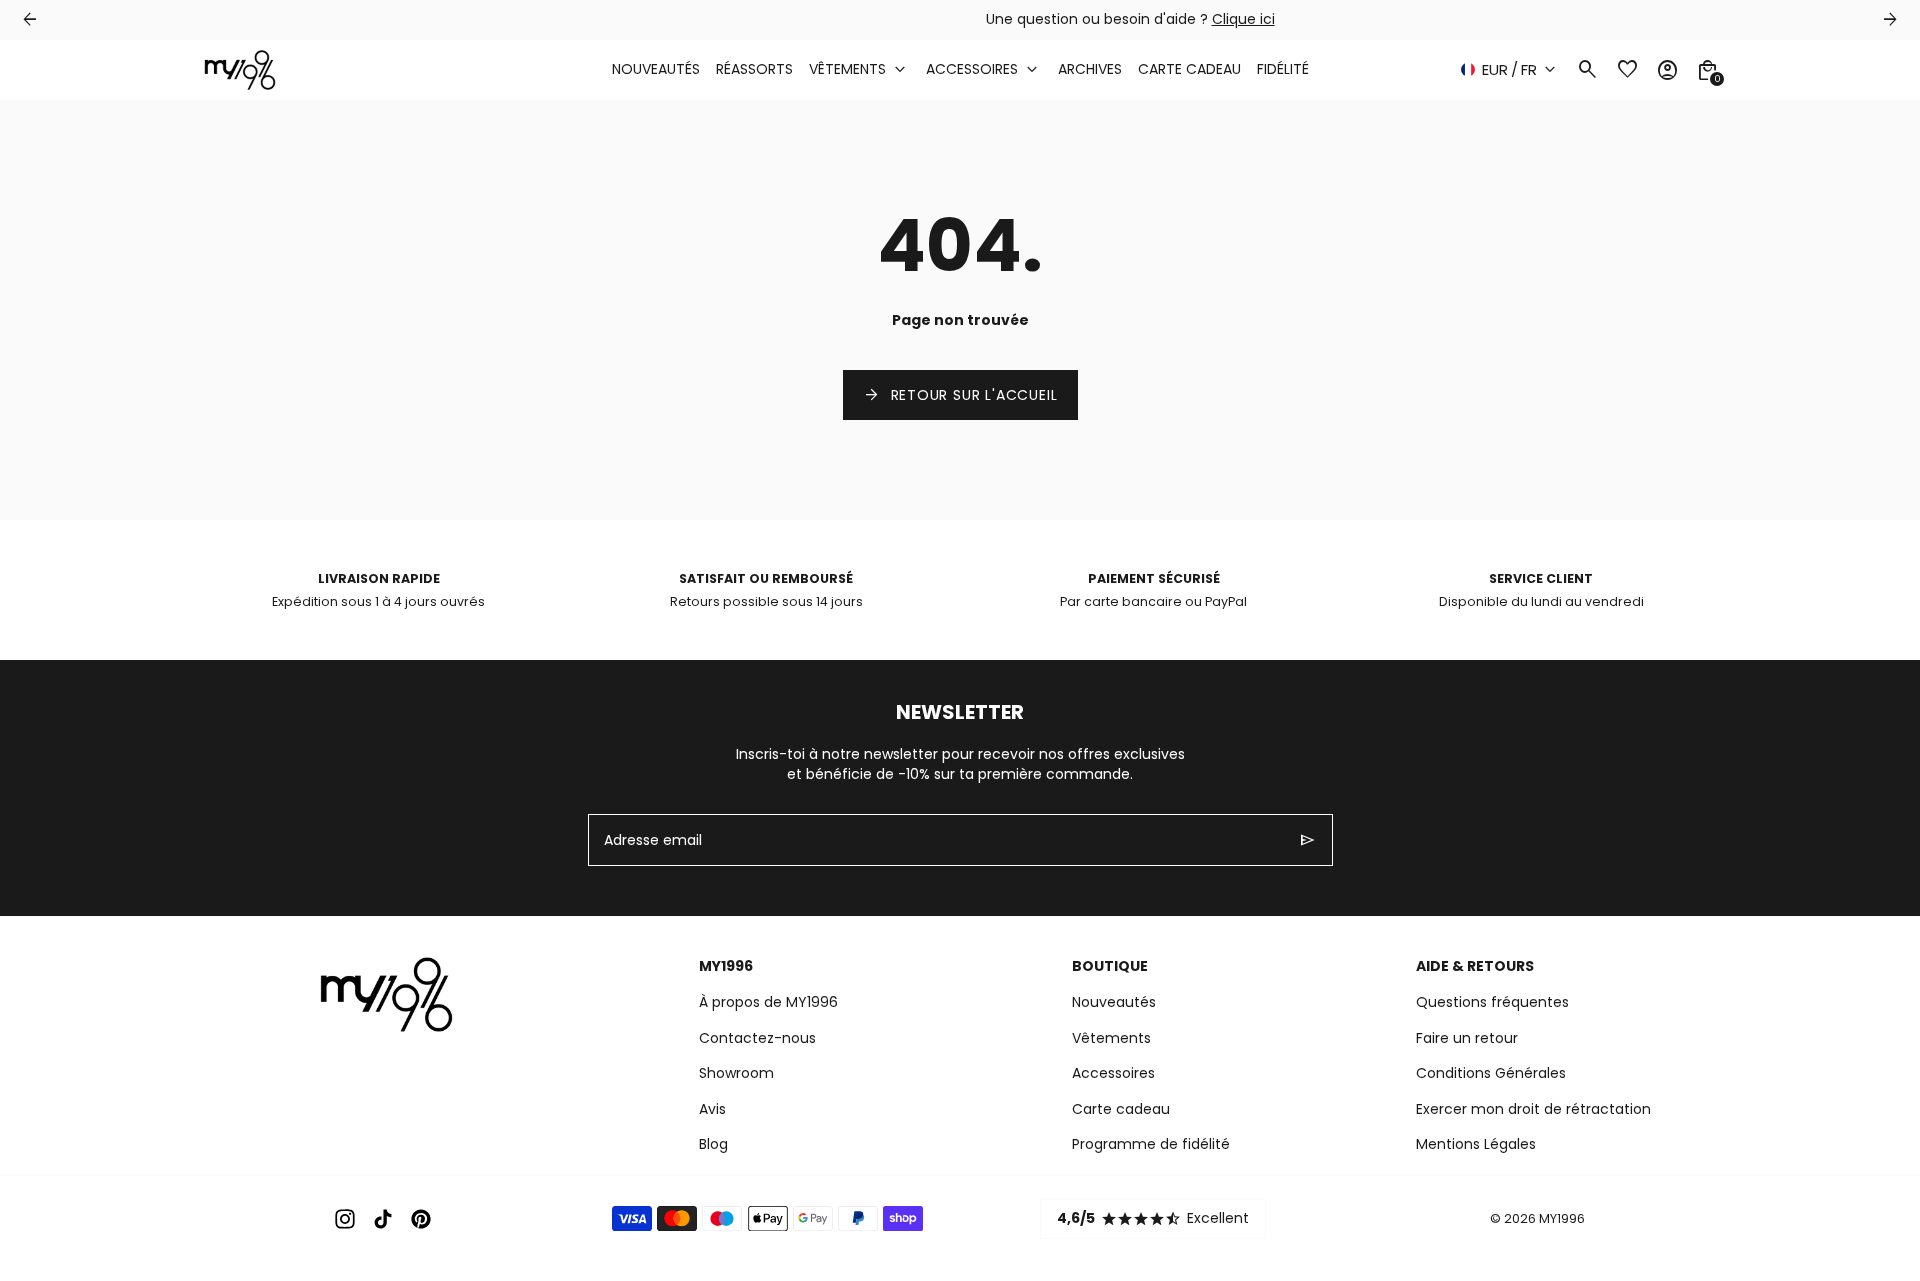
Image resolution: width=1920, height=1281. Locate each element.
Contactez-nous (757, 1038)
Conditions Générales (1491, 1073)
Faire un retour (1467, 1038)
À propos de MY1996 (768, 1002)
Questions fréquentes (1492, 1002)
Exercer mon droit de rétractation (1533, 1109)
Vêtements (1111, 1038)
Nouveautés (1114, 1002)
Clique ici (1073, 19)
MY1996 (1562, 1218)
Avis (712, 1109)
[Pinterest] (421, 1219)
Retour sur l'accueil (960, 395)
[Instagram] (345, 1219)
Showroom (736, 1073)
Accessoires (1113, 1073)
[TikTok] (383, 1219)
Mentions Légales (1476, 1144)
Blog (713, 1144)
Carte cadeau (1121, 1109)
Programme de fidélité (1151, 1144)
